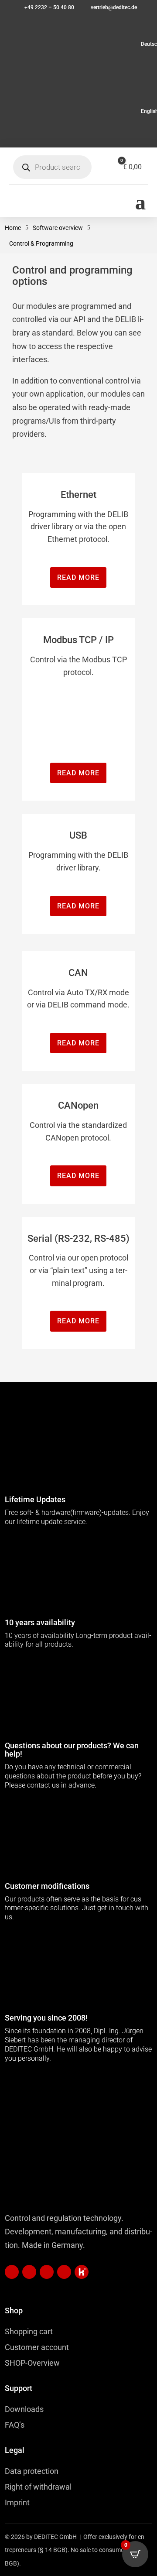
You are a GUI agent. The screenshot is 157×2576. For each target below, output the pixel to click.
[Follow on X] (82, 2272)
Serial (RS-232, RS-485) (78, 1238)
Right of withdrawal (38, 2487)
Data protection (32, 2471)
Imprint (17, 2502)
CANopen (78, 1105)
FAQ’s (15, 2425)
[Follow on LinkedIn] (12, 2272)
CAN (78, 973)
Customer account (37, 2347)
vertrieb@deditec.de (114, 7)
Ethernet (78, 495)
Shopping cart (29, 2331)
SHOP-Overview (32, 2363)
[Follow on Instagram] (64, 2272)
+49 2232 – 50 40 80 (49, 7)
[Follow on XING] (29, 2272)
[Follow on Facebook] (47, 2272)
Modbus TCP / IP (78, 640)
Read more (78, 577)
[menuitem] (78, 44)
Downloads (24, 2409)
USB (78, 835)
